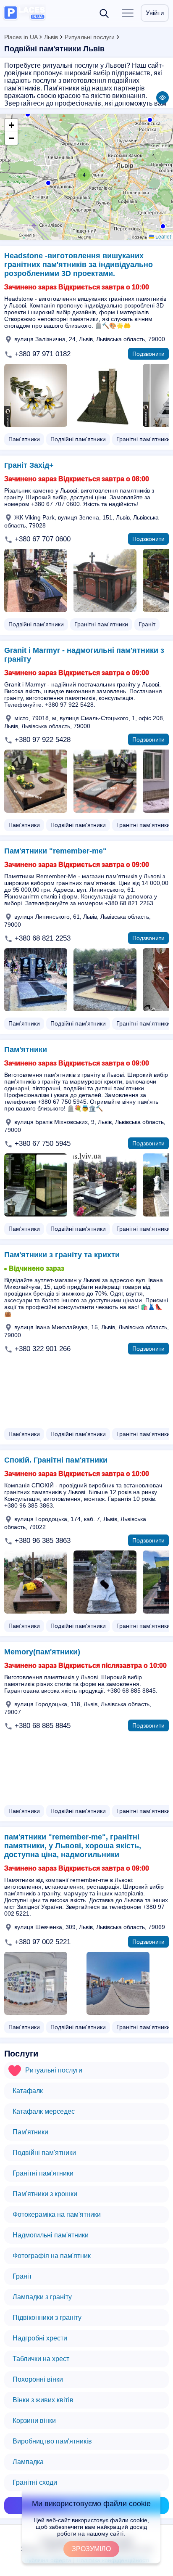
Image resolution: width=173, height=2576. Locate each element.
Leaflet (163, 236)
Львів (51, 37)
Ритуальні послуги (90, 37)
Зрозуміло (91, 2549)
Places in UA (21, 37)
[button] (162, 225)
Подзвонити (148, 354)
